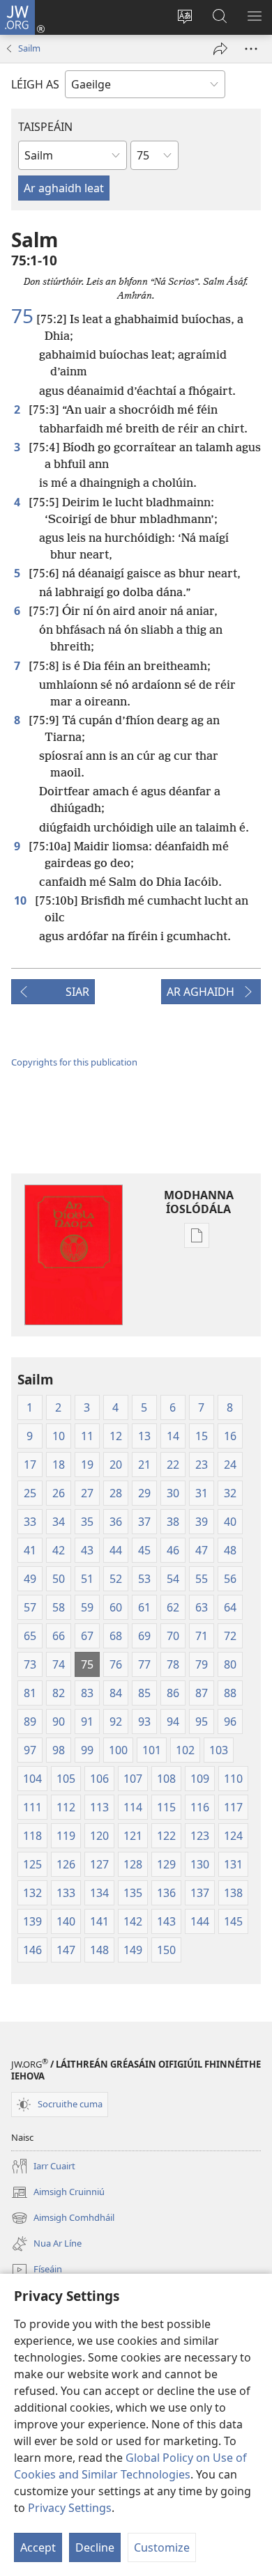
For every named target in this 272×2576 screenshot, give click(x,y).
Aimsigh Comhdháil (63, 2219)
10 (22, 900)
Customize (162, 2547)
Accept (38, 2547)
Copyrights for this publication (74, 1062)
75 (22, 315)
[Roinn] (220, 49)
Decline (95, 2547)
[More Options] (251, 49)
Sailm (29, 48)
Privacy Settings (70, 2508)
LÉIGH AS (35, 84)
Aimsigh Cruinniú (58, 2193)
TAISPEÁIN (45, 127)
